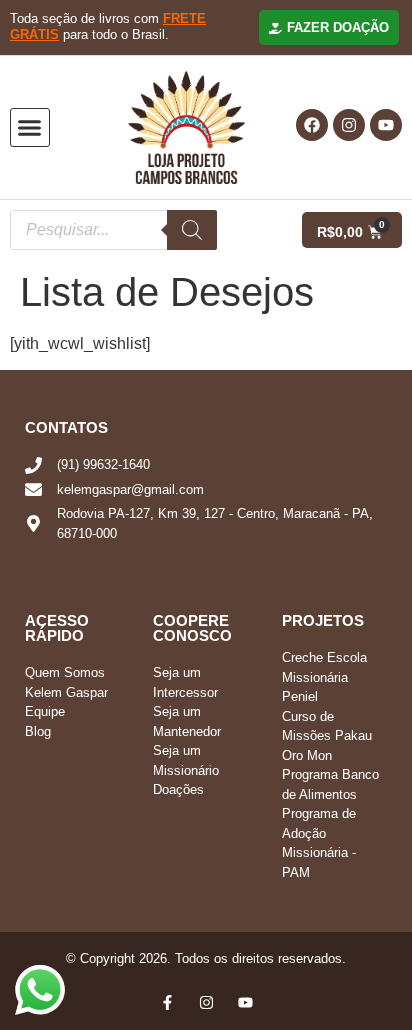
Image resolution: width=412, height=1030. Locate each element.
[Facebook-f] (167, 1002)
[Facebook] (312, 125)
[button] (30, 128)
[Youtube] (386, 125)
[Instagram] (349, 125)
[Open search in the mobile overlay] (125, 230)
